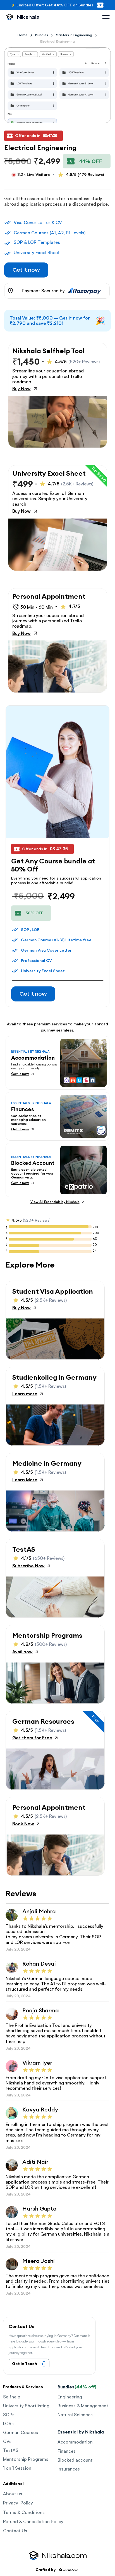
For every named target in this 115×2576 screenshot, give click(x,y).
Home (22, 35)
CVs (7, 2441)
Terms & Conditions (24, 2512)
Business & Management (83, 2406)
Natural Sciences (75, 2415)
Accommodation (75, 2442)
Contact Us (15, 2531)
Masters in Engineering (74, 35)
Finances (67, 2451)
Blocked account (75, 2460)
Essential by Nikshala (81, 2432)
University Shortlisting (26, 2406)
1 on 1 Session (17, 2468)
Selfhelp (12, 2397)
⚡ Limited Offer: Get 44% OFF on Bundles (52, 5)
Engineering (70, 2397)
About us (13, 2494)
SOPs (9, 2415)
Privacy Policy (18, 2503)
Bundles (42, 35)
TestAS (11, 2450)
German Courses (21, 2432)
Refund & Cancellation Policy (33, 2521)
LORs (8, 2423)
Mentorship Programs (26, 2459)
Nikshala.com (64, 2556)
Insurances (69, 2469)
